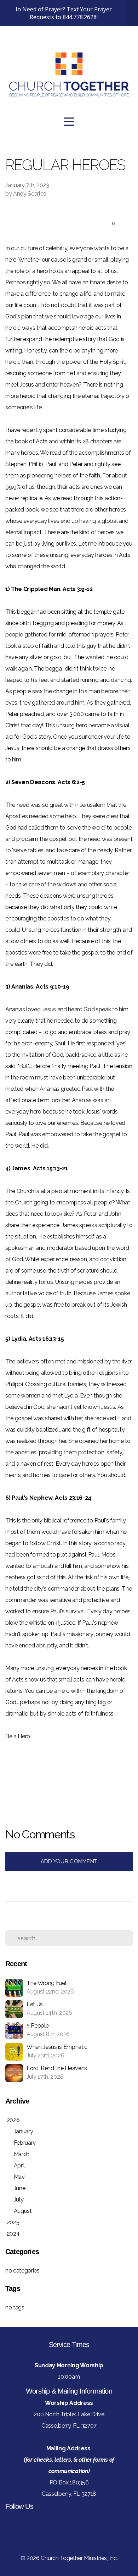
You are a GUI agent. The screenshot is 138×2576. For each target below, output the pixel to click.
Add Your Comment (69, 1861)
